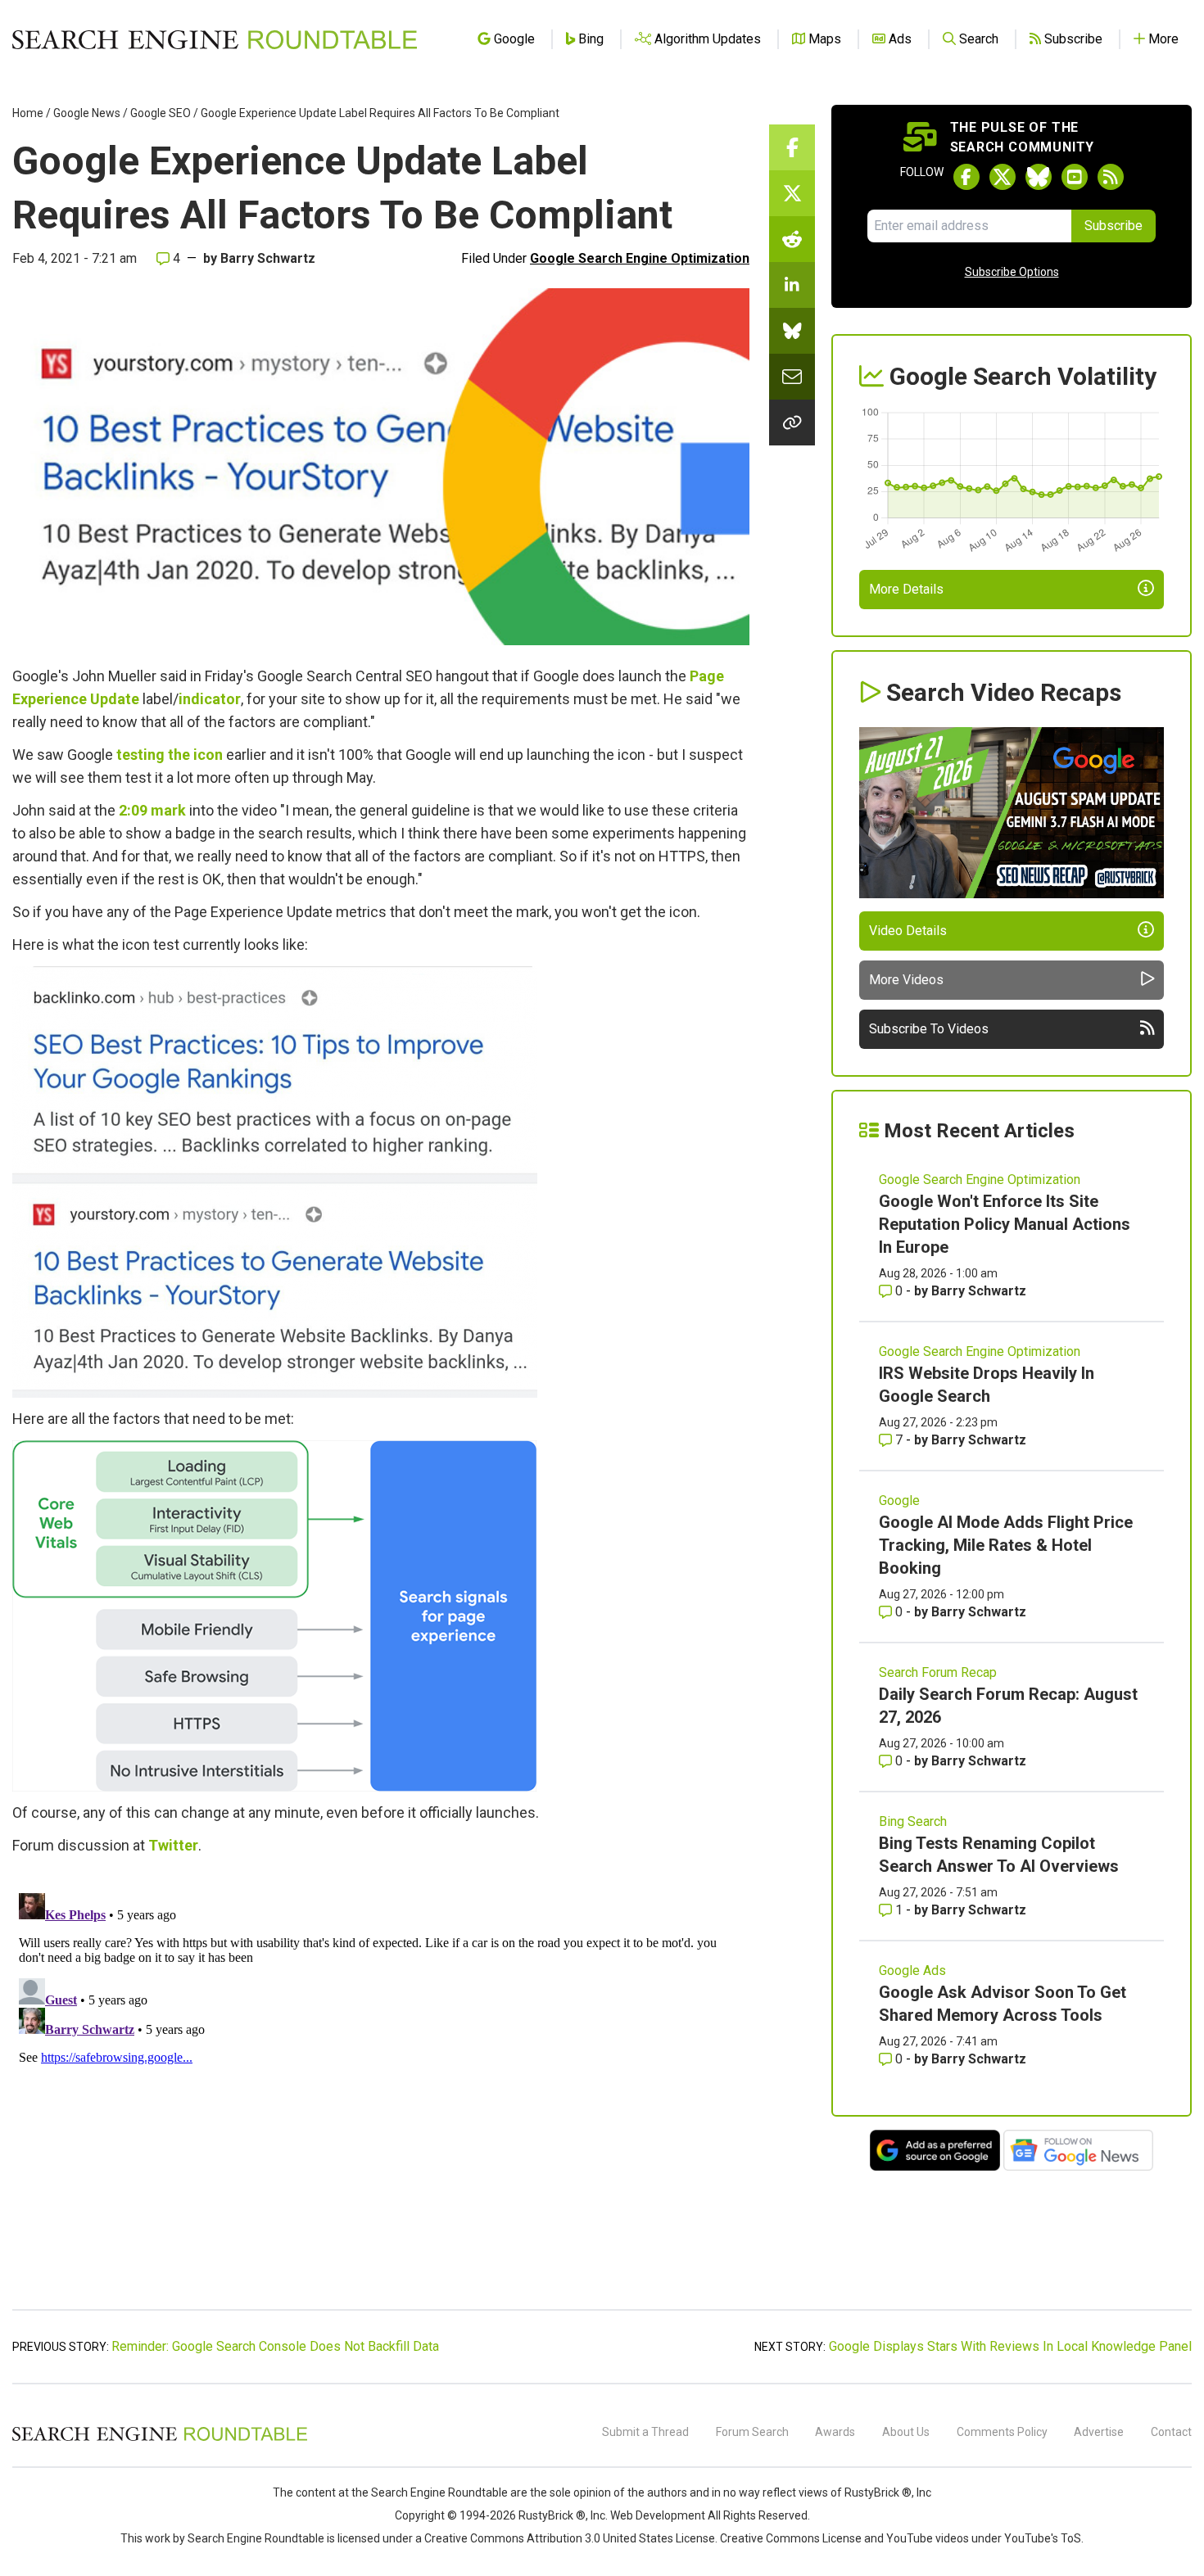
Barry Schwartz (268, 258)
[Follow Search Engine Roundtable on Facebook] (966, 177)
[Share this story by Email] (792, 377)
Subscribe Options (1012, 272)
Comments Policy (1002, 2432)
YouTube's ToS (1043, 2538)
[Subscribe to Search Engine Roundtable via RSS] (1111, 177)
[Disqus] (381, 2091)
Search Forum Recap (938, 1672)
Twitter (173, 1845)
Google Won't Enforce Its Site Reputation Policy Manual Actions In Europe (1005, 1224)
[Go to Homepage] (215, 39)
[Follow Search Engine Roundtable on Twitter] (1003, 177)
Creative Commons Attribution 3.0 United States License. (571, 2538)
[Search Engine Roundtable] (160, 2438)
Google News (87, 113)
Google (899, 1500)
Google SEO (161, 113)
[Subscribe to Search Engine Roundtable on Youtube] (1075, 177)
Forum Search (752, 2432)
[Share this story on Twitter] (792, 193)
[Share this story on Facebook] (792, 147)
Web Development (658, 2515)
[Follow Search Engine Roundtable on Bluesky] (1039, 177)
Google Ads (912, 1970)
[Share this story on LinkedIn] (792, 285)
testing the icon (170, 755)
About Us (906, 2432)
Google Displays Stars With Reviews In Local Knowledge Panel (1010, 2346)
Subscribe (1113, 226)
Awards (835, 2432)
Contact (1171, 2432)
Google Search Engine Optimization (640, 258)
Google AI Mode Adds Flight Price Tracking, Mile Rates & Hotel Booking (1006, 1545)
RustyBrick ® (552, 2515)
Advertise (1099, 2432)
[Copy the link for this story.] (792, 423)
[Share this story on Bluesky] (792, 331)
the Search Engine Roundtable (431, 2492)
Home (28, 113)
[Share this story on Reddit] (792, 239)
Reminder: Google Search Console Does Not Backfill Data (275, 2346)
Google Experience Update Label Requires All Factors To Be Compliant (380, 113)
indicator (210, 699)
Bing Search (913, 1821)
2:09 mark (152, 810)
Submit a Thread (645, 2432)
